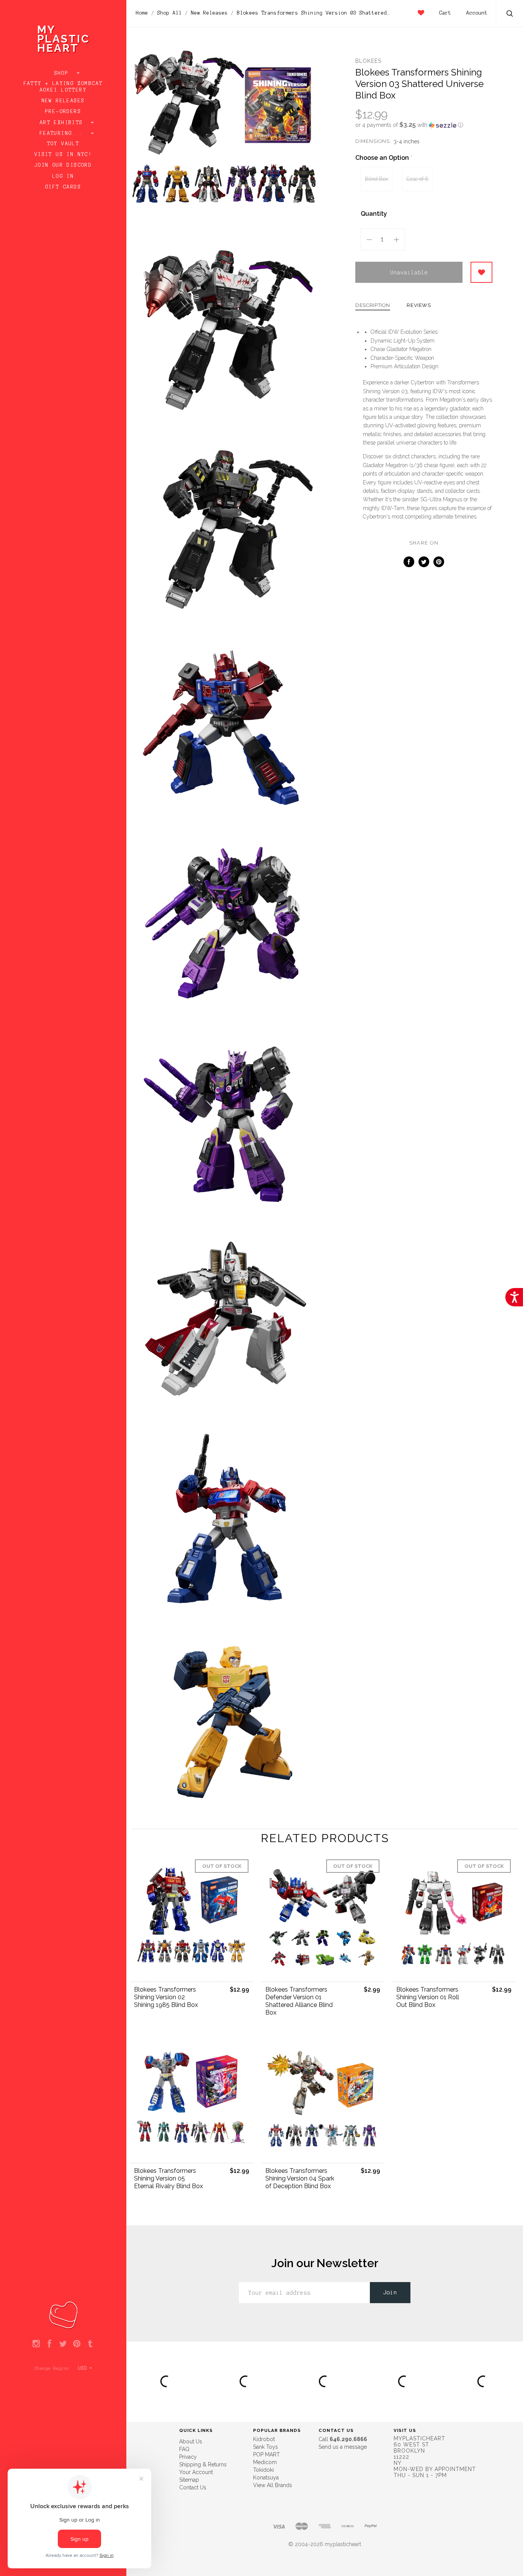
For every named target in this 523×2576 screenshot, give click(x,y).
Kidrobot (264, 2439)
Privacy (188, 2457)
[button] (424, 125)
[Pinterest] (77, 2344)
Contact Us (193, 2487)
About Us (191, 2441)
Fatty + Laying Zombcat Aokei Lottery (63, 87)
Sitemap (189, 2480)
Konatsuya (266, 2478)
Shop (63, 73)
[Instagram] (36, 2344)
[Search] (510, 14)
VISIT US (405, 2430)
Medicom (265, 2462)
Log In (63, 176)
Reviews (419, 305)
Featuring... (63, 133)
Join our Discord (63, 165)
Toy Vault (63, 144)
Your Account (196, 2472)
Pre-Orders (63, 112)
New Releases (63, 101)
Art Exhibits (63, 123)
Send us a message (343, 2447)
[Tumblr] (90, 2344)
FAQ (184, 2449)
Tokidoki (263, 2470)
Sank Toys (266, 2447)
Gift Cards (63, 187)
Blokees (368, 61)
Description (373, 305)
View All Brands (273, 2485)
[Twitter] (63, 2344)
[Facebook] (50, 2344)
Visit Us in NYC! (63, 154)
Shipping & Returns (203, 2464)
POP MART (266, 2455)
